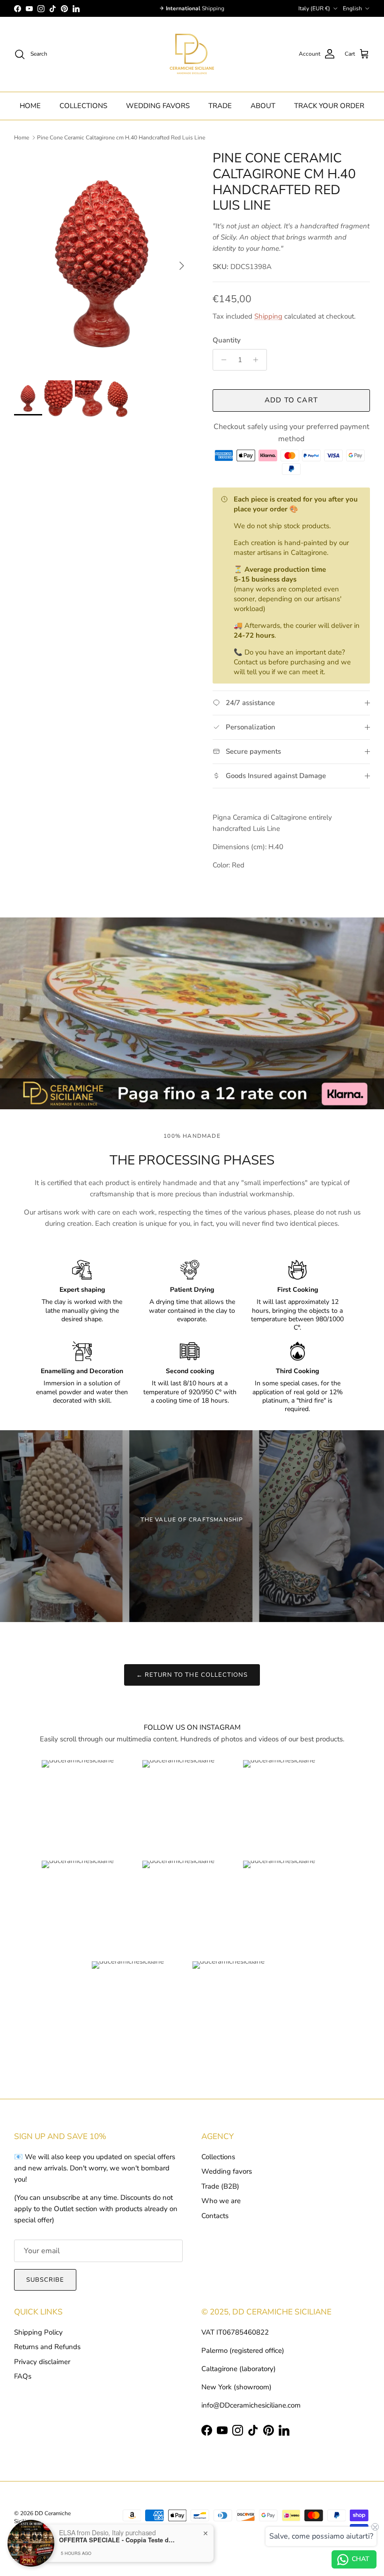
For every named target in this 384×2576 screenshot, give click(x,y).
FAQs (23, 2376)
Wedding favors (227, 2171)
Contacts (215, 2216)
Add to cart (291, 400)
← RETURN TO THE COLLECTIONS (192, 1675)
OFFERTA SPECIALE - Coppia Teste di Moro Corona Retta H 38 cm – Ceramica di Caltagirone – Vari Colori (118, 2540)
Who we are (221, 2201)
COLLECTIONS (83, 106)
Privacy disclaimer (42, 2362)
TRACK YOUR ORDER (329, 106)
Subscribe (45, 2280)
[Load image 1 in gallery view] (103, 261)
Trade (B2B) (220, 2186)
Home (22, 138)
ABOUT (263, 106)
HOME (30, 106)
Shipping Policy (38, 2332)
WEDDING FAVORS (158, 106)
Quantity (227, 340)
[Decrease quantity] (221, 360)
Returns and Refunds (47, 2347)
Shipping (268, 316)
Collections (218, 2157)
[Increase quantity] (258, 360)
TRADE (220, 106)
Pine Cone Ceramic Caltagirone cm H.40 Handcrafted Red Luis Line (121, 138)
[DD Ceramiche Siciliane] (192, 54)
